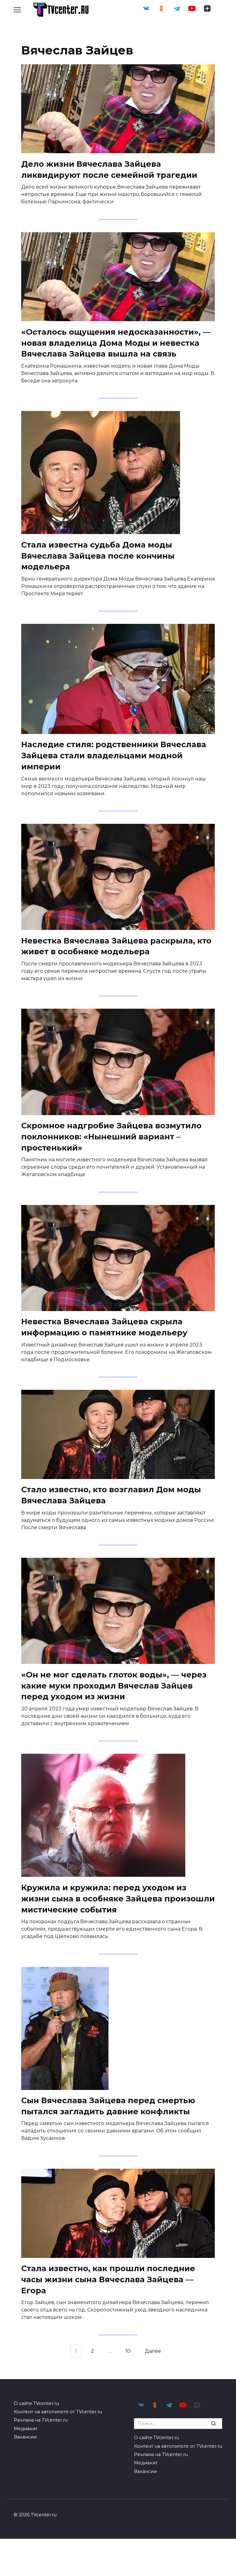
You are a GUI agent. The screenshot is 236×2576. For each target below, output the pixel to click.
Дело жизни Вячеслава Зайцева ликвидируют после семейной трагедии (109, 169)
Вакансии (25, 2437)
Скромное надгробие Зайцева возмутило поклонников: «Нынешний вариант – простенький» (111, 1136)
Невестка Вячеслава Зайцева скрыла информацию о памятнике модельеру (104, 1327)
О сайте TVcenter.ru (36, 2403)
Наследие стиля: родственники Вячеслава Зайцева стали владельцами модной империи (114, 755)
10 (128, 2351)
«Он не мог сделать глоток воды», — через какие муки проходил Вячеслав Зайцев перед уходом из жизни (114, 1685)
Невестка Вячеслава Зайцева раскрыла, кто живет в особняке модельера (116, 946)
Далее (153, 2351)
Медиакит (26, 2429)
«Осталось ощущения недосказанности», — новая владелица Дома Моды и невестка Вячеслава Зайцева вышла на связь (116, 343)
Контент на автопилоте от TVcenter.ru (58, 2412)
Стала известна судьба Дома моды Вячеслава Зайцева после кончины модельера (98, 555)
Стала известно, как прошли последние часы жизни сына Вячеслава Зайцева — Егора (108, 2279)
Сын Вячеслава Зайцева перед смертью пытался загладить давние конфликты (108, 2106)
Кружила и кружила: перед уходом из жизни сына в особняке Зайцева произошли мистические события (118, 1898)
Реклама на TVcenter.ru (41, 2420)
